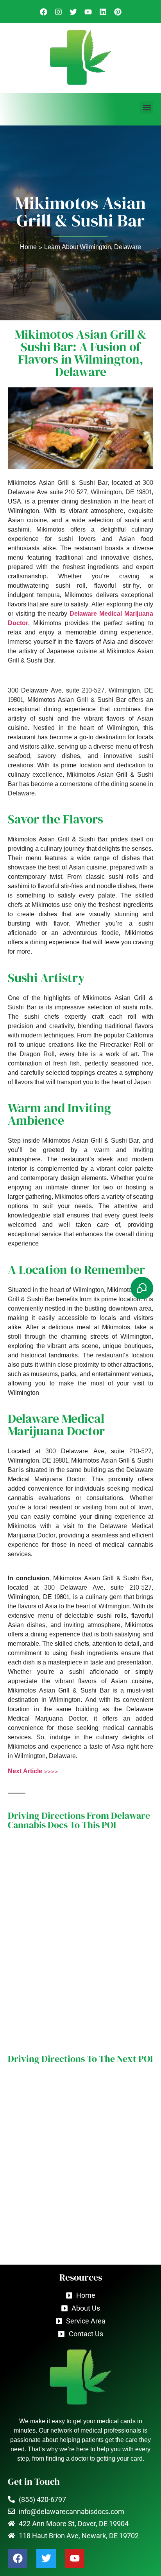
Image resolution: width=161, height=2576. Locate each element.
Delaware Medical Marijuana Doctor (80, 618)
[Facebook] (18, 2558)
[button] (147, 107)
